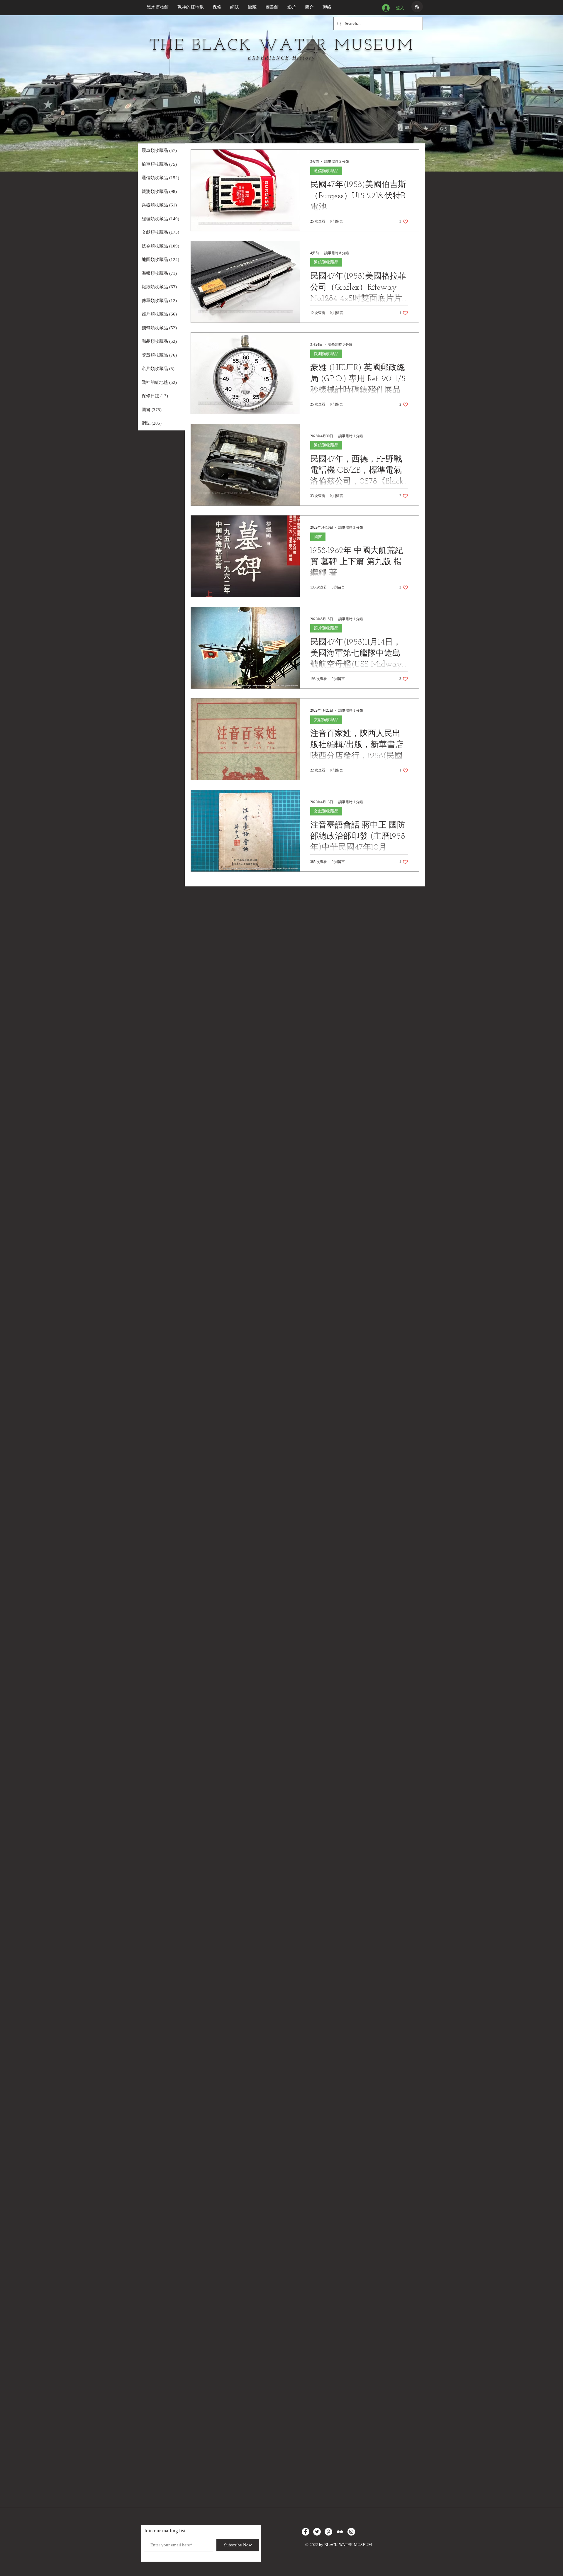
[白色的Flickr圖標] (340, 2532)
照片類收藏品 (326, 628)
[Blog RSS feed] (417, 7)
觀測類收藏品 (326, 354)
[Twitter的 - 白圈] (317, 2532)
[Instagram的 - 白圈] (351, 2532)
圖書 (318, 537)
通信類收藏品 (326, 171)
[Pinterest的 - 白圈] (328, 2532)
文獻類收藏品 (326, 720)
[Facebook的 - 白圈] (306, 2532)
